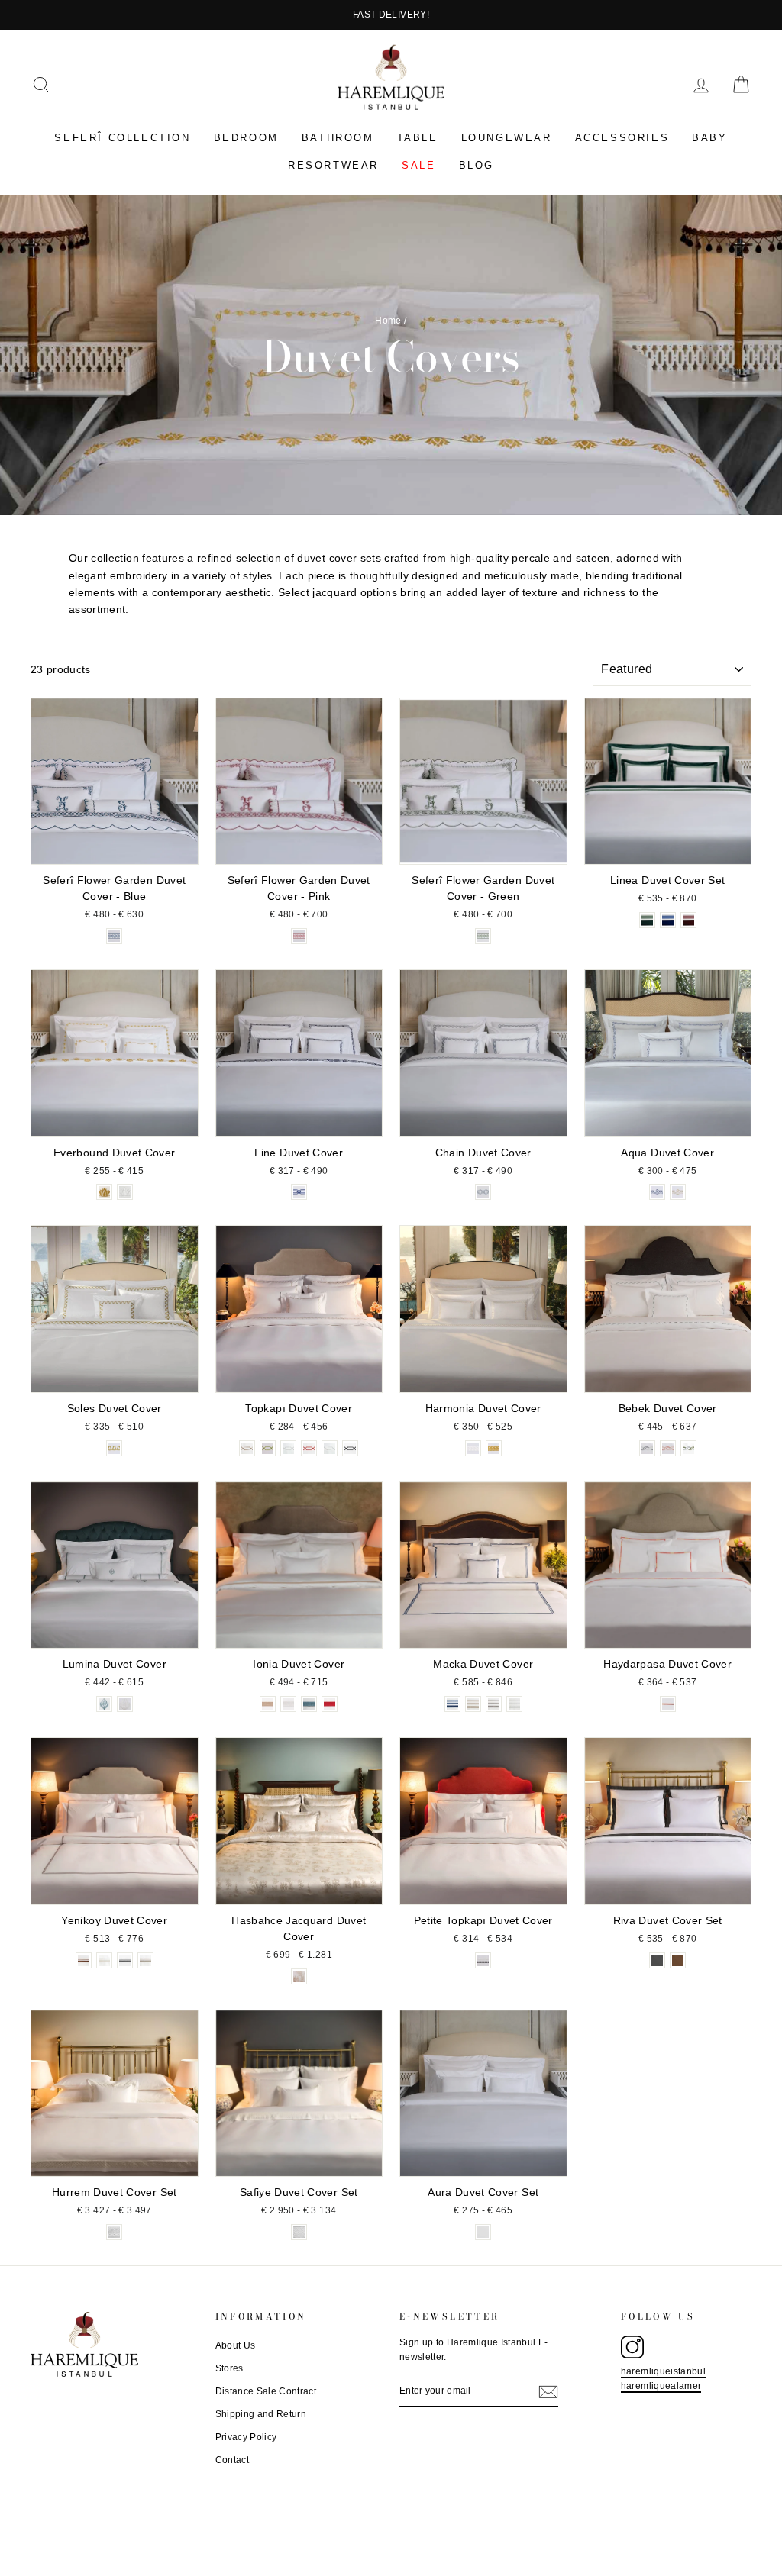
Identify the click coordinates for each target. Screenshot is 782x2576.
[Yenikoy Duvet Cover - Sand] (145, 1960)
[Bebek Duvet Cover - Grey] (647, 1448)
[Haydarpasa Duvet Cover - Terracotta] (668, 1704)
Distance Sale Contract (266, 2391)
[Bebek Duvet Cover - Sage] (688, 1448)
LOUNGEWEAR (507, 138)
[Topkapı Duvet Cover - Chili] (309, 1448)
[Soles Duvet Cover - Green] (114, 1448)
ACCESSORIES (622, 138)
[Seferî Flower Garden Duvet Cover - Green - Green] (483, 936)
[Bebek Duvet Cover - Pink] (668, 1448)
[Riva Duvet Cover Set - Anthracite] (657, 1960)
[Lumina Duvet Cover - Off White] (125, 1704)
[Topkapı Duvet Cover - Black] (350, 1448)
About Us (236, 2345)
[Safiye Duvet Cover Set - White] (299, 2232)
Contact (232, 2460)
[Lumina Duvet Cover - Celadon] (104, 1704)
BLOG (477, 165)
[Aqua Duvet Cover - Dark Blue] (657, 1192)
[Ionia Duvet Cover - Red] (330, 1704)
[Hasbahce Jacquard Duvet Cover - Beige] (299, 1976)
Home (388, 321)
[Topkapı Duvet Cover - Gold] (247, 1448)
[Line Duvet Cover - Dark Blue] (299, 1192)
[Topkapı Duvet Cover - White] (330, 1448)
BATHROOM (338, 138)
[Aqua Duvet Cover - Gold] (678, 1192)
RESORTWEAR (333, 165)
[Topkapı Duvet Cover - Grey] (288, 1448)
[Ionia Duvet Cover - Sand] (268, 1704)
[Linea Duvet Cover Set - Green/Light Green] (647, 920)
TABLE (418, 138)
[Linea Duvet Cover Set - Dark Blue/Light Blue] (668, 920)
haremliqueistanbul (663, 2371)
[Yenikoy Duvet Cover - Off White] (104, 1960)
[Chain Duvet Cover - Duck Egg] (483, 1192)
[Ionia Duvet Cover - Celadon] (309, 1704)
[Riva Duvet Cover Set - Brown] (678, 1960)
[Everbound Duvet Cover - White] (125, 1192)
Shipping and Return (261, 2414)
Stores (229, 2368)
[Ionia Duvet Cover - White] (288, 1704)
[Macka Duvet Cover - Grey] (494, 1704)
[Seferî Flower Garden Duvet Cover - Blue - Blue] (114, 936)
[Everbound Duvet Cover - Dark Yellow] (104, 1192)
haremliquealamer (661, 2386)
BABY (709, 138)
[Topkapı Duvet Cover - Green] (268, 1448)
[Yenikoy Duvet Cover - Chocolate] (84, 1960)
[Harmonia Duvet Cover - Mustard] (494, 1448)
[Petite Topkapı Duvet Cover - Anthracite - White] (483, 1960)
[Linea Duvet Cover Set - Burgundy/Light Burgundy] (688, 920)
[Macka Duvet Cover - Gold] (473, 1704)
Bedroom (246, 138)
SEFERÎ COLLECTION (122, 138)
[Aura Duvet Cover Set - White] (483, 2232)
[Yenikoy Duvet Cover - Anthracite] (125, 1960)
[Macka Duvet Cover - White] (514, 1704)
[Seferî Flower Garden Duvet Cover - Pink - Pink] (299, 936)
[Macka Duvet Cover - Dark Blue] (452, 1704)
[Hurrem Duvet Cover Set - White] (114, 2232)
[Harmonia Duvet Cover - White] (473, 1448)
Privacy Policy (246, 2437)
